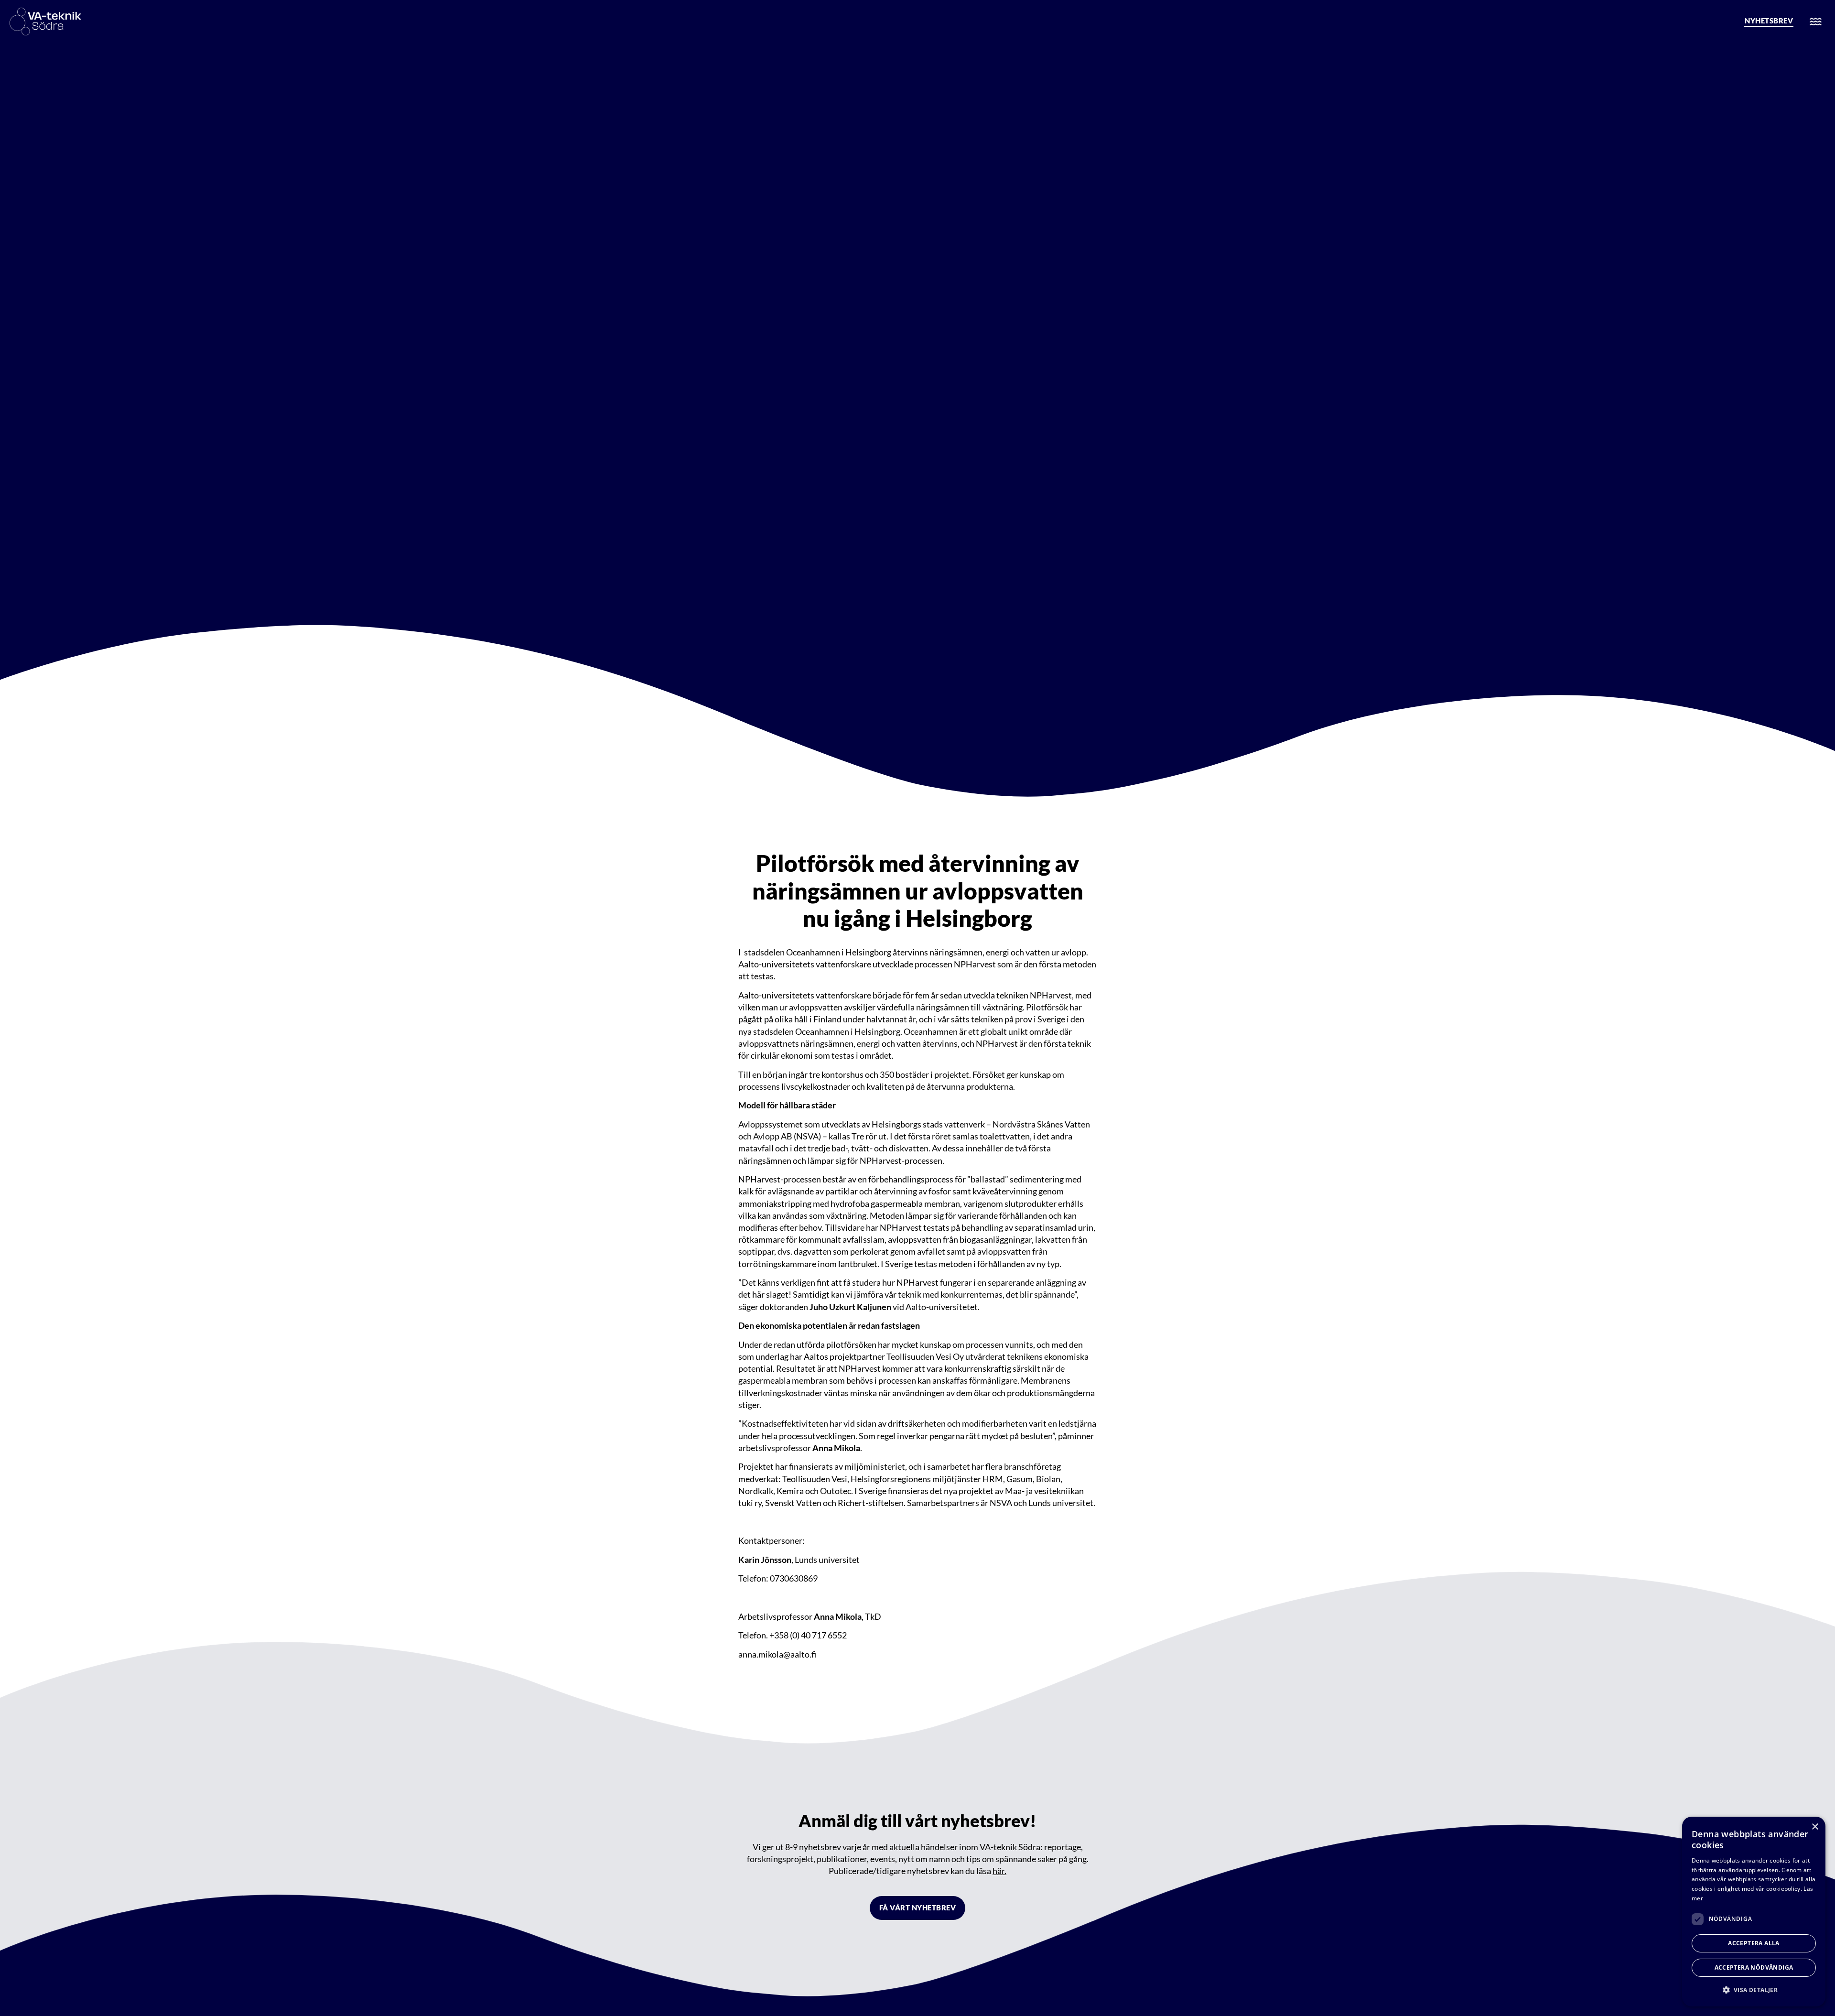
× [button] (1815, 1827)
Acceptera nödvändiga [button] (1754, 1967)
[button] (1754, 1990)
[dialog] (1754, 1912)
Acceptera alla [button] (1754, 1943)
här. (999, 1871)
